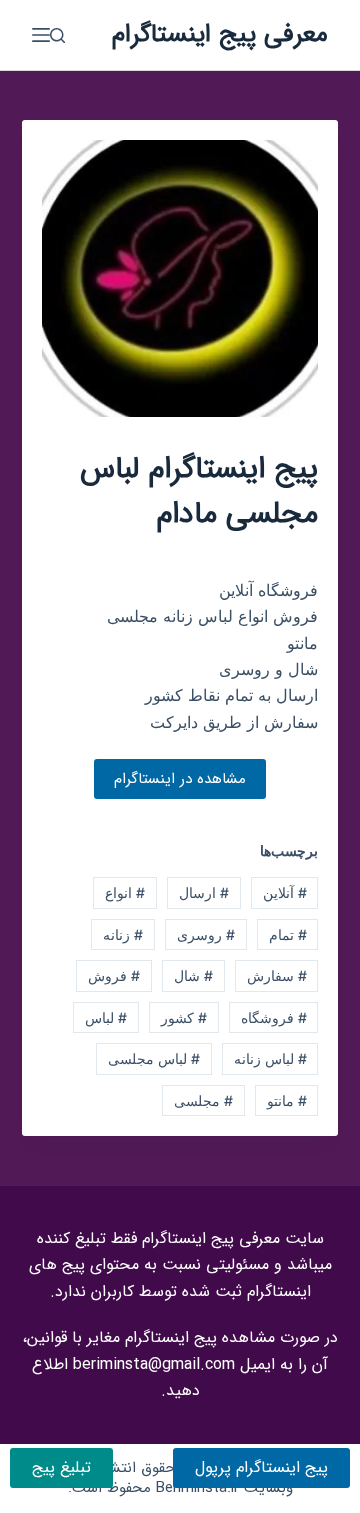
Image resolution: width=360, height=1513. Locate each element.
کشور (184, 1017)
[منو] (41, 35)
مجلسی (203, 1100)
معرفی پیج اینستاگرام (220, 34)
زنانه (123, 934)
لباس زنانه (270, 1058)
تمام (288, 934)
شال (193, 975)
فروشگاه (274, 1017)
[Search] (57, 35)
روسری (206, 934)
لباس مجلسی (154, 1058)
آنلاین (285, 892)
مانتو (287, 1100)
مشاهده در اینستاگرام (180, 779)
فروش (114, 975)
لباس (106, 1017)
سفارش (277, 975)
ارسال (204, 892)
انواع (125, 892)
